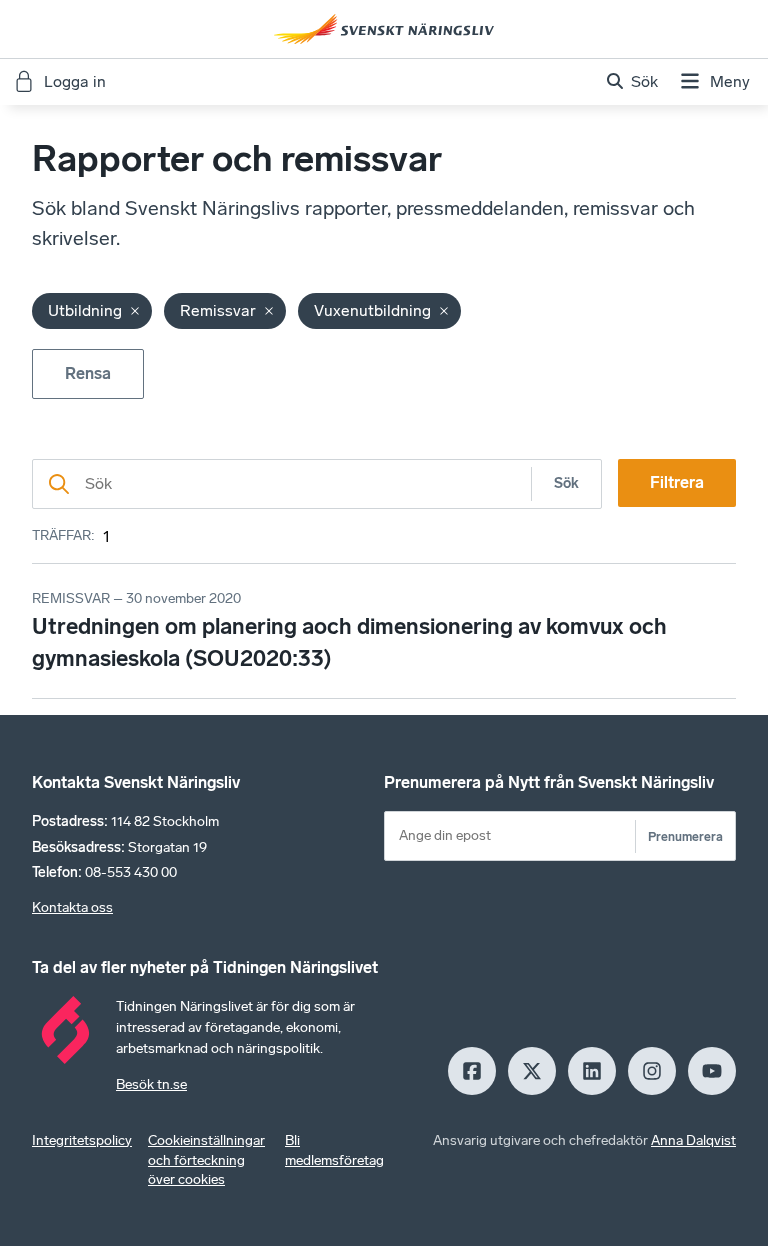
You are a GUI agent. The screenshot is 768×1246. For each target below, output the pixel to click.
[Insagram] (652, 1071)
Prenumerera (685, 836)
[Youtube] (712, 1071)
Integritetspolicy (82, 1140)
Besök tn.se (151, 1084)
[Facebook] (472, 1071)
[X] (532, 1071)
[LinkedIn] (592, 1071)
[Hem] (384, 29)
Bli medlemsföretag (334, 1150)
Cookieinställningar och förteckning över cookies (206, 1160)
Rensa (88, 373)
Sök (566, 483)
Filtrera (677, 482)
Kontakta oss (72, 907)
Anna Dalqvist (693, 1140)
